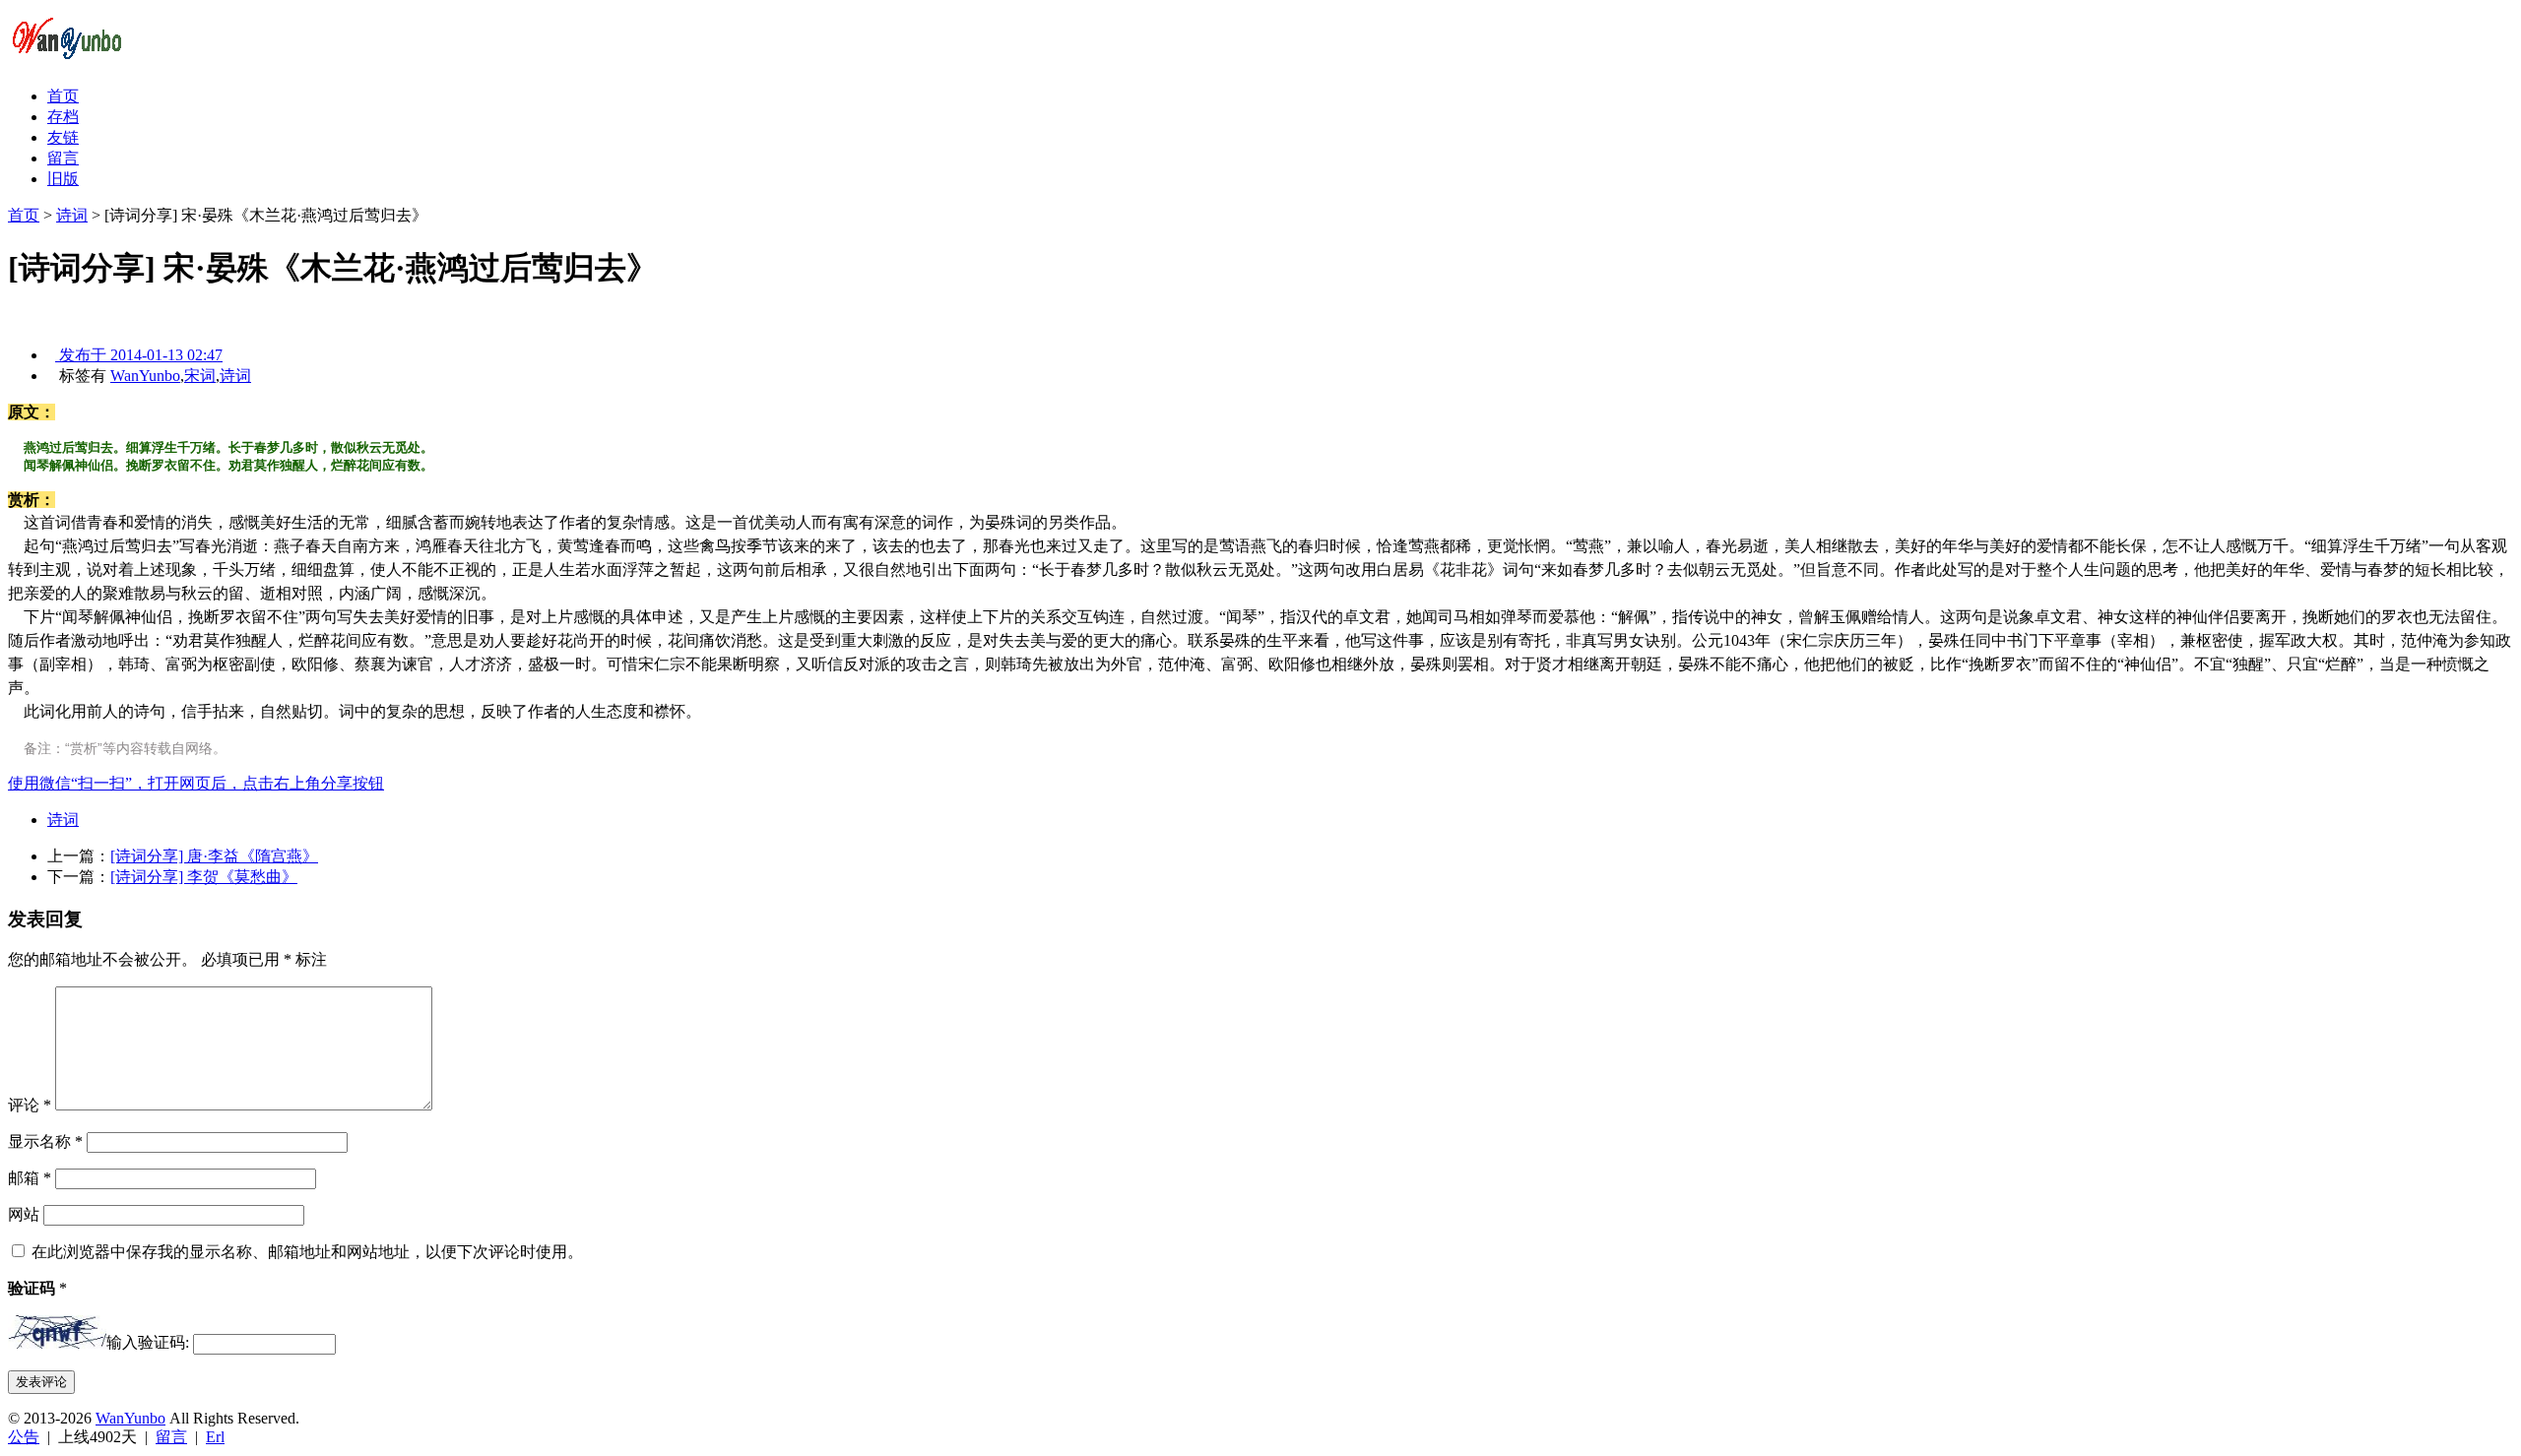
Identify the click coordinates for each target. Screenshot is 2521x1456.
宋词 (200, 376)
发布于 (139, 355)
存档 (63, 117)
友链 (63, 137)
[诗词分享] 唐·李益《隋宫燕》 (214, 856)
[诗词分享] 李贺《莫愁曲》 (204, 877)
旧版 (63, 179)
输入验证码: (148, 1343)
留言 (63, 158)
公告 (24, 1437)
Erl (215, 1437)
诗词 (72, 215)
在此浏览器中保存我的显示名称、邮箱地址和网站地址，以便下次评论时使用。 (307, 1252)
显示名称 (45, 1141)
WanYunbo (145, 376)
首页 (63, 96)
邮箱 (30, 1178)
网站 (24, 1214)
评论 (30, 1105)
